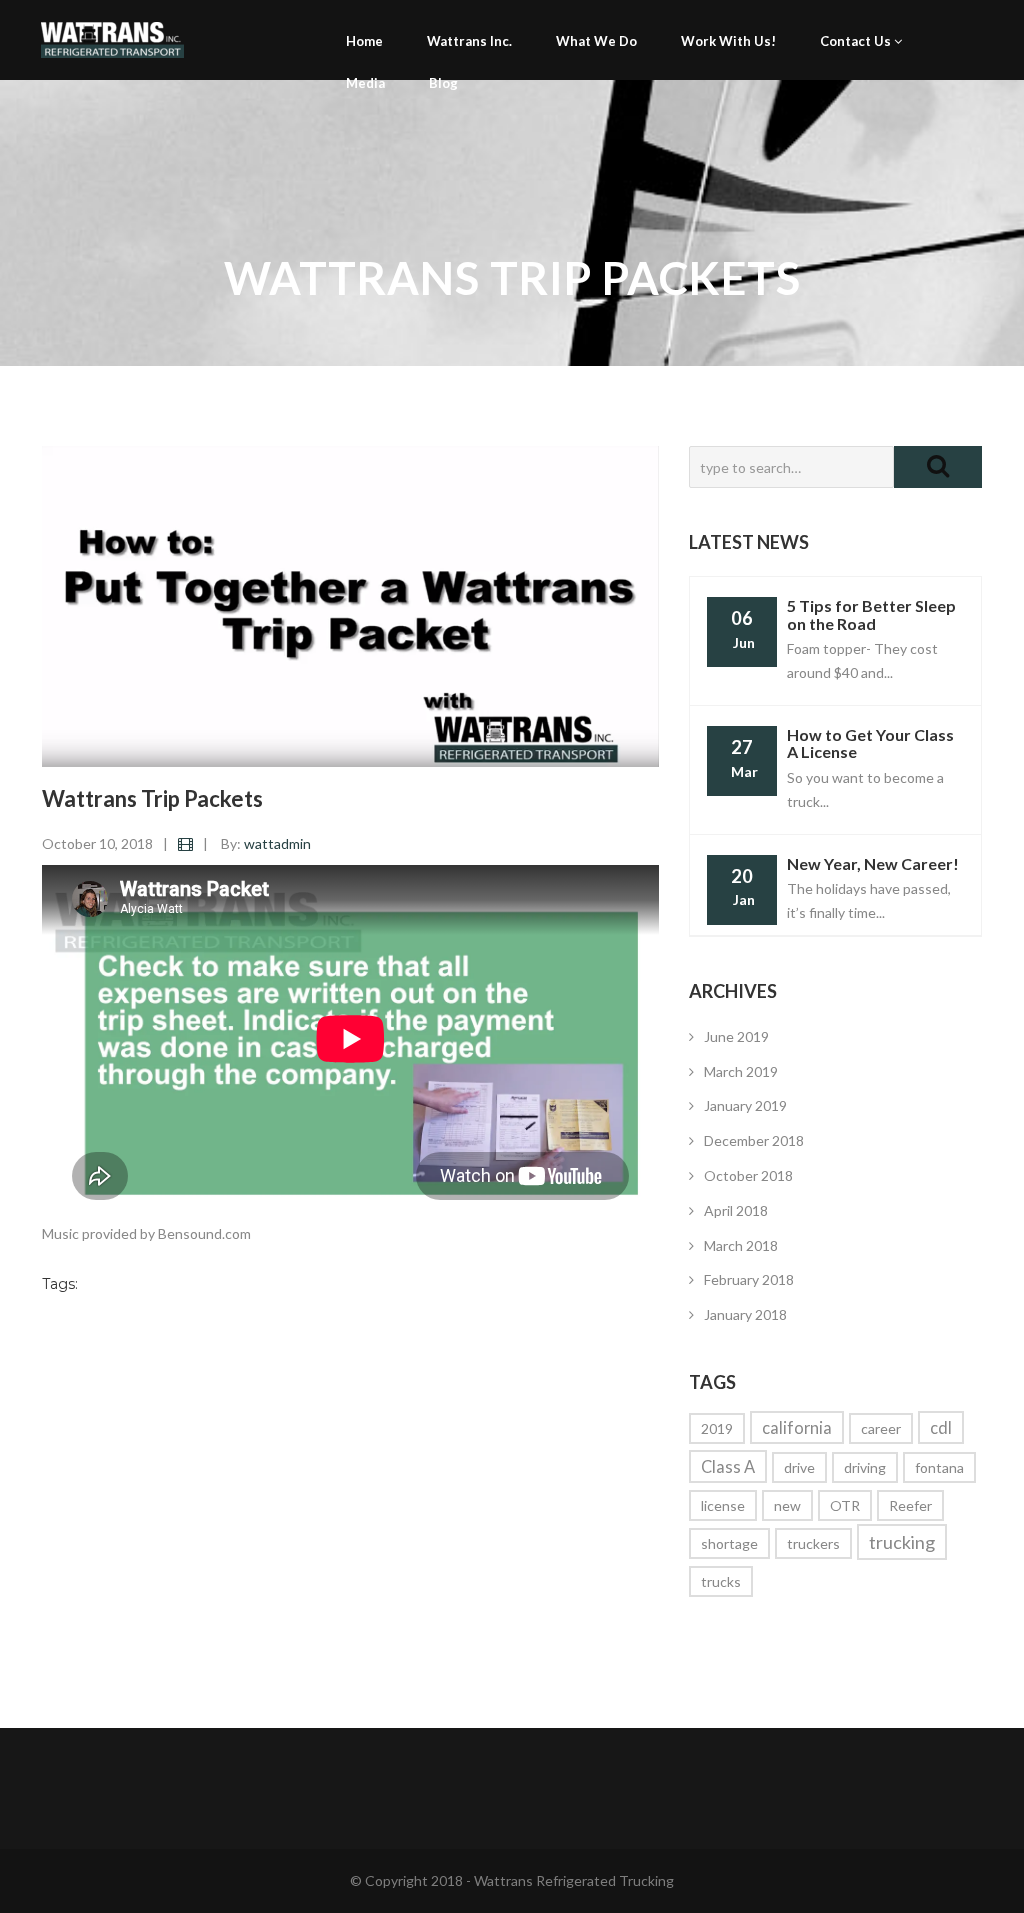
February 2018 (749, 1279)
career (881, 1428)
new (787, 1505)
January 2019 (745, 1105)
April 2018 (736, 1210)
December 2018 (754, 1140)
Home (364, 41)
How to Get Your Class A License (870, 743)
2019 (717, 1428)
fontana (939, 1467)
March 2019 (741, 1071)
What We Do (596, 41)
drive (799, 1467)
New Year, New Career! (873, 863)
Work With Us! (728, 41)
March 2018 (741, 1245)
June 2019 (736, 1036)
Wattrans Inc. (469, 41)
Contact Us (857, 41)
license (723, 1505)
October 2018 (748, 1175)
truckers (813, 1543)
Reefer (910, 1505)
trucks (721, 1581)
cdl (941, 1427)
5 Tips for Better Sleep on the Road (871, 614)
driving (865, 1467)
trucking (902, 1542)
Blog (443, 83)
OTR (845, 1505)
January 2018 (745, 1314)
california (797, 1427)
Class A (728, 1466)
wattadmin (277, 843)
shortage (729, 1543)
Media (365, 83)
